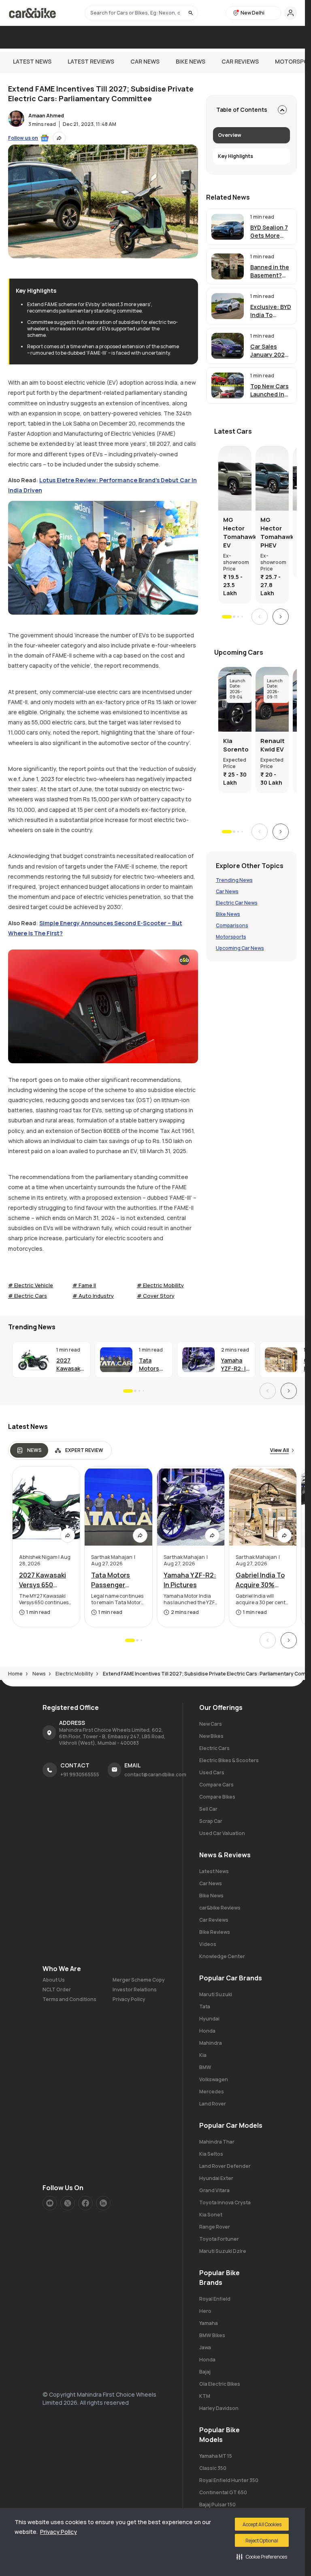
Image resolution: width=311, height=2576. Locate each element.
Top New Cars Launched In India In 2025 (269, 390)
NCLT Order (57, 1990)
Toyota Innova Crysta (225, 2202)
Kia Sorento (235, 745)
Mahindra (211, 2043)
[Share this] (59, 138)
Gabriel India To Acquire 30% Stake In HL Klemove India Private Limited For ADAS (260, 1580)
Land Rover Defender (225, 2166)
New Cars (211, 1724)
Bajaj (205, 2372)
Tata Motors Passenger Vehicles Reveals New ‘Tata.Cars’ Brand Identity (154, 1365)
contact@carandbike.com (155, 1774)
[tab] (29, 1450)
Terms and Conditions (69, 1999)
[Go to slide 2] (234, 617)
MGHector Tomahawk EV (235, 532)
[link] (251, 227)
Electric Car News (237, 903)
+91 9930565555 (80, 1774)
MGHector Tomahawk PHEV (272, 532)
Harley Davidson (219, 2408)
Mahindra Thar (217, 2142)
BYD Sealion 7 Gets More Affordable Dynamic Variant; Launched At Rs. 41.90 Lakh (269, 232)
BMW (205, 2067)
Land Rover (213, 2104)
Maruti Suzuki (216, 1994)
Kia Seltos (211, 2154)
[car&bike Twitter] (68, 2203)
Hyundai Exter (216, 2178)
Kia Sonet (211, 2215)
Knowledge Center (222, 1956)
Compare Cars (216, 1785)
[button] (262, 2557)
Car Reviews (240, 61)
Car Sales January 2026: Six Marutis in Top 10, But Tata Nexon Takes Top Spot (270, 351)
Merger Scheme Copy (139, 1980)
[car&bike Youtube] (50, 2203)
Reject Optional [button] (262, 2541)
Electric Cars (214, 1748)
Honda (207, 2031)
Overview (230, 135)
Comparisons (232, 926)
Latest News (32, 61)
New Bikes (211, 1736)
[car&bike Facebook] (85, 2203)
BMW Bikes (212, 2335)
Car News (145, 61)
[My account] (291, 13)
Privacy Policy (59, 2532)
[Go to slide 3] (238, 617)
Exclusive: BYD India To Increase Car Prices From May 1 (271, 311)
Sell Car (208, 1809)
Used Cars (212, 1772)
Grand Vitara (214, 2190)
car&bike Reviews (220, 1908)
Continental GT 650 (223, 2492)
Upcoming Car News (240, 948)
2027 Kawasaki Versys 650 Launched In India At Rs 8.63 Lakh (70, 1365)
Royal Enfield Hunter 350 (229, 2480)
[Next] (281, 617)
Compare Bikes (217, 1797)
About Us (54, 1980)
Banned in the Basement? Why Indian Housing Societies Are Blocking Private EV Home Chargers (270, 271)
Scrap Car (211, 1821)
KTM (205, 2396)
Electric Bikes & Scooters (229, 1760)
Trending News (234, 880)
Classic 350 (213, 2468)
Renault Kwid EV (272, 745)
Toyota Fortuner (219, 2239)
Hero (205, 2311)
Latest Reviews (91, 61)
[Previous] (260, 617)
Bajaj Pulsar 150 (217, 2505)
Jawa (205, 2347)
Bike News (191, 61)
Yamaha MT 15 (216, 2456)
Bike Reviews (215, 1932)
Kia (203, 2055)
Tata (205, 2007)
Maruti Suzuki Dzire (223, 2251)
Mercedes (212, 2092)
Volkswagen (214, 2079)
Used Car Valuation (222, 1833)
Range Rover (215, 2227)
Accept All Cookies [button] (262, 2524)
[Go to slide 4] (242, 616)
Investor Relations (135, 1990)
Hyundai (209, 2019)
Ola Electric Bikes (220, 2384)
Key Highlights (235, 156)
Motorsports (231, 937)
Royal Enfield (215, 2299)
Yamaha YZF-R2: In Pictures (235, 1365)
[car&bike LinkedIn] (103, 2203)
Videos (208, 1944)
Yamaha (209, 2323)
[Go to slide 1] (227, 617)
